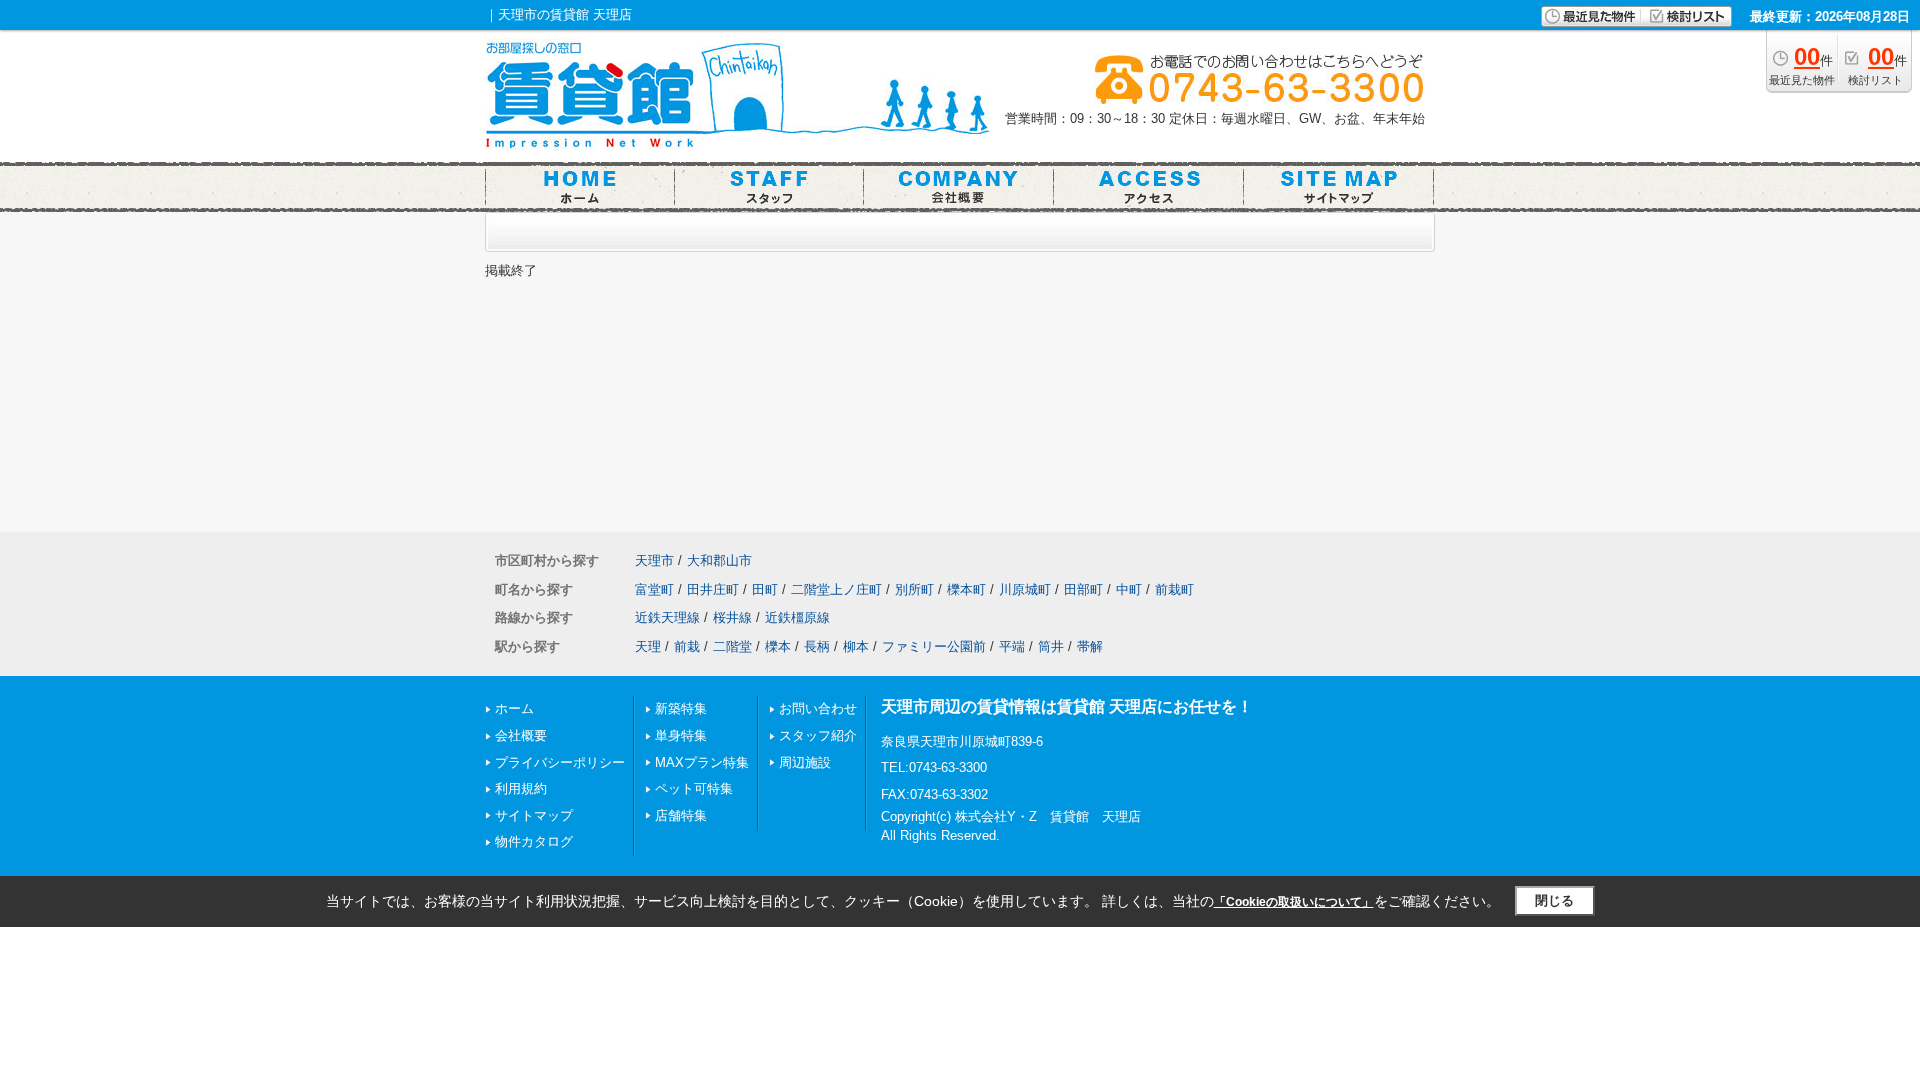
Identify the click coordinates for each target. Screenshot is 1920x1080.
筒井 (1051, 646)
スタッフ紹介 (818, 735)
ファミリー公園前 (934, 646)
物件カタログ (534, 841)
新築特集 (681, 708)
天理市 (654, 560)
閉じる (1554, 900)
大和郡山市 (719, 560)
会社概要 (521, 735)
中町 (1129, 589)
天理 (648, 646)
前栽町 (1174, 589)
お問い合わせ (818, 708)
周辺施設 (805, 762)
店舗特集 (681, 815)
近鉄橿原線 (797, 617)
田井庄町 (713, 589)
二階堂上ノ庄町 (836, 589)
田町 (765, 589)
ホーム (514, 708)
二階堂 (732, 646)
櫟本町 (966, 589)
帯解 (1090, 646)
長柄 (817, 646)
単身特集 (681, 735)
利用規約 (521, 788)
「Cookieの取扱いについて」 (1294, 902)
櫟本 (778, 646)
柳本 (856, 646)
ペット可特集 (694, 788)
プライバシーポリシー (560, 762)
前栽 (687, 646)
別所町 (914, 589)
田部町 (1083, 589)
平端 (1012, 646)
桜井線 (732, 617)
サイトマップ (534, 815)
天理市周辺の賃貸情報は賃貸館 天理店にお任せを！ (1067, 706)
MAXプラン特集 (702, 762)
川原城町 (1025, 589)
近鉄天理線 (667, 617)
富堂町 (654, 589)
